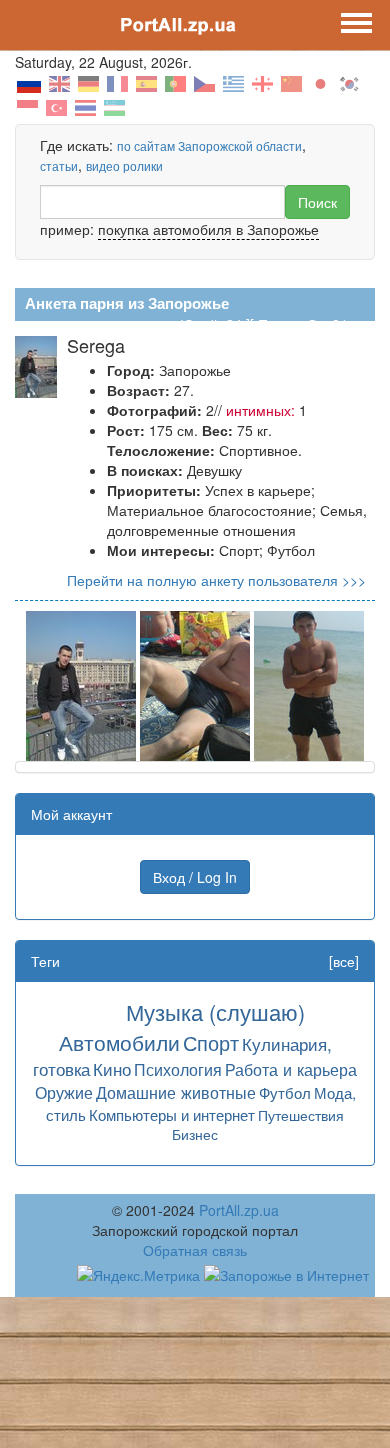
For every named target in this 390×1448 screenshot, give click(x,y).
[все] (344, 961)
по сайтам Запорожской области (209, 145)
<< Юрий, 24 (201, 324)
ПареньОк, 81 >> (313, 324)
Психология (178, 1069)
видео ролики (124, 165)
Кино (112, 1068)
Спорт (211, 1042)
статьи (59, 165)
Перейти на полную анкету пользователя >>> (216, 580)
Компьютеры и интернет (172, 1114)
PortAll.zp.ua (239, 1210)
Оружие (64, 1092)
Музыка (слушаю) (215, 1011)
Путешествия (301, 1115)
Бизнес (195, 1134)
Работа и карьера (291, 1069)
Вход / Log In (195, 877)
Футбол (285, 1092)
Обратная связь (195, 1250)
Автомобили (119, 1042)
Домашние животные (176, 1092)
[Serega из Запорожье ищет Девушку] (81, 684)
